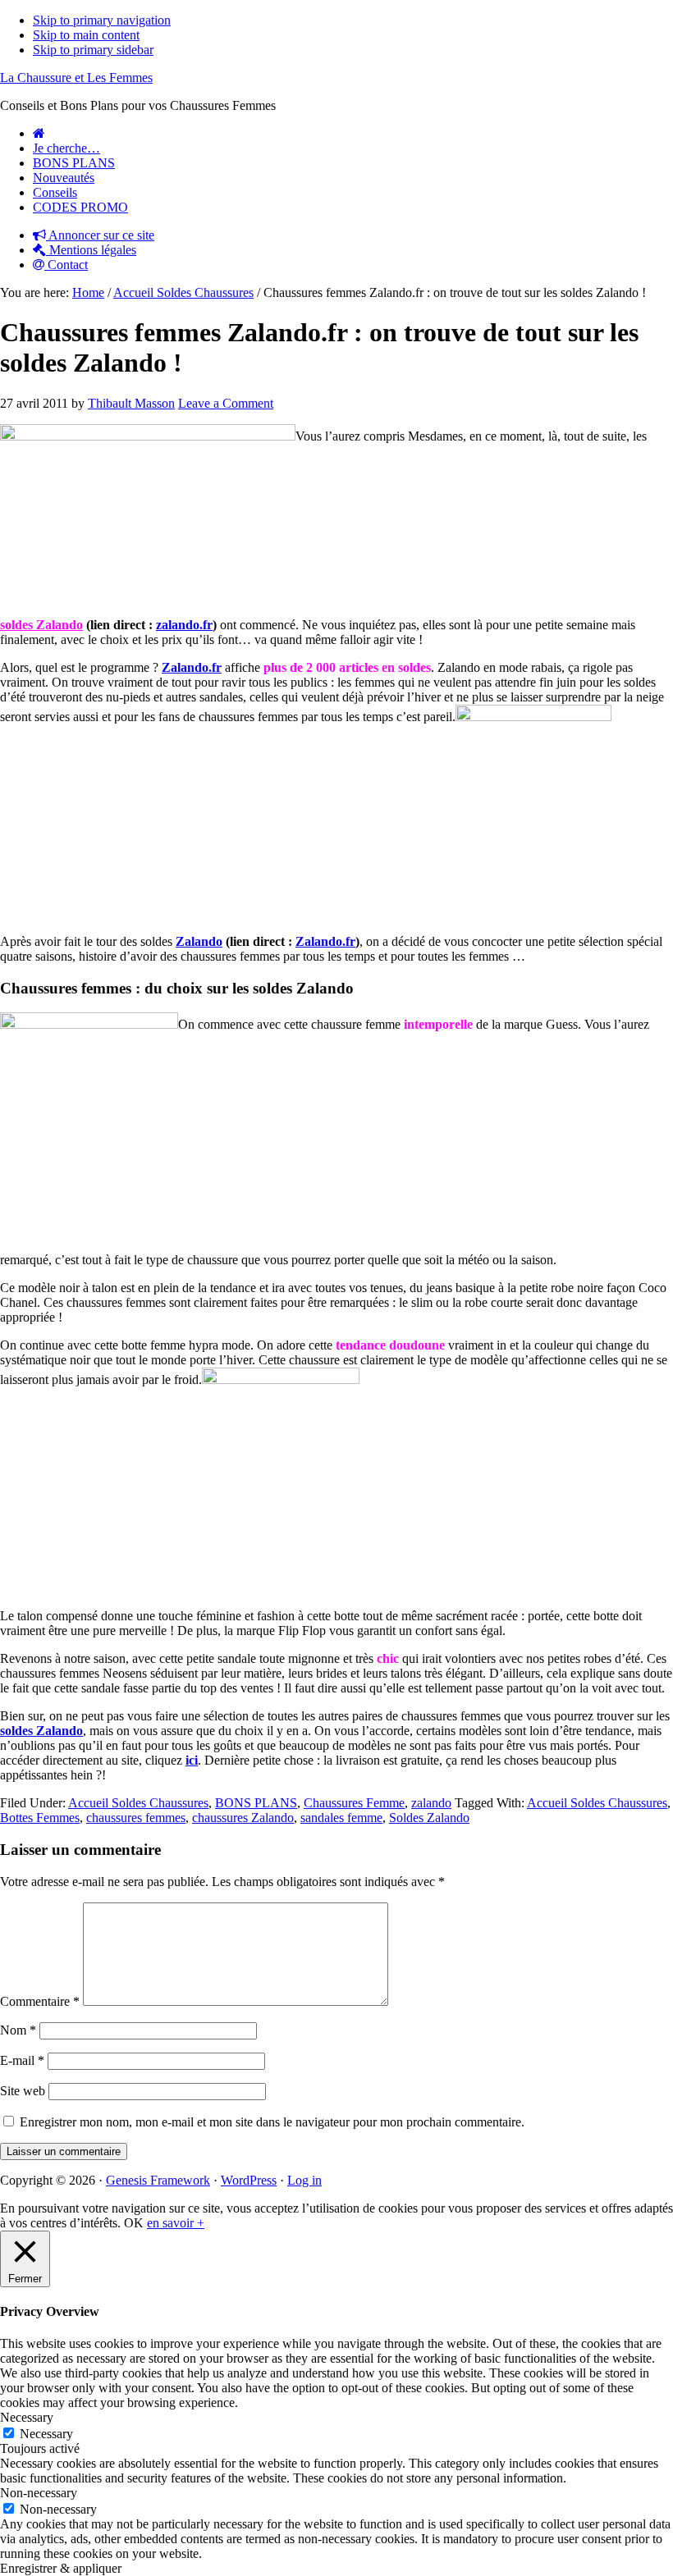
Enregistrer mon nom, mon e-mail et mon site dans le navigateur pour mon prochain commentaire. (272, 2122)
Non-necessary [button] (39, 2493)
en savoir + (176, 2223)
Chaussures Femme (354, 1803)
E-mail (22, 2060)
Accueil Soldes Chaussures (138, 1803)
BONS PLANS (256, 1803)
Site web (23, 2091)
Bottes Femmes (40, 1818)
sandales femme (341, 1818)
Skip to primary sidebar (93, 50)
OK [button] (134, 2223)
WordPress (249, 2180)
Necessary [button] (27, 2417)
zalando (431, 1803)
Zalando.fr (325, 941)
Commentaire (40, 2001)
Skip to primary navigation (102, 20)
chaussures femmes (136, 1818)
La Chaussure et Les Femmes (76, 78)
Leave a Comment (226, 403)
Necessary (46, 2434)
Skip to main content (86, 35)
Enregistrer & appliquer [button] (61, 2568)
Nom (18, 2030)
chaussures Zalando (243, 1818)
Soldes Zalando (429, 1818)
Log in (304, 2180)
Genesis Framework (158, 2180)
